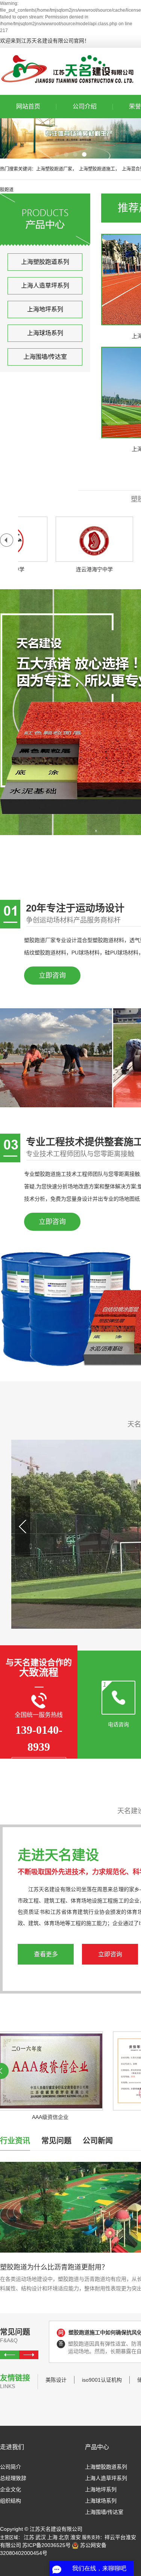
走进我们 (12, 2447)
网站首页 (28, 106)
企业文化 (11, 2489)
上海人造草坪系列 (45, 286)
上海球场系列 (45, 333)
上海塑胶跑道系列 (45, 262)
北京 (64, 2537)
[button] (57, 154)
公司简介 (11, 2467)
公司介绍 (85, 106)
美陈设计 (56, 2380)
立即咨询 (52, 976)
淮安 (76, 2537)
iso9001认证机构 (102, 2380)
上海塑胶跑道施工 (97, 169)
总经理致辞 (13, 2478)
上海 (52, 2537)
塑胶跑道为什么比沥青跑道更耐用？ (54, 2267)
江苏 (29, 2537)
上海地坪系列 (45, 309)
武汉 (41, 2537)
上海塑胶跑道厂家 (54, 169)
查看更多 (46, 1954)
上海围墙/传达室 (45, 357)
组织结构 (11, 2501)
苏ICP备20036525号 (46, 2545)
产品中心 (97, 2447)
